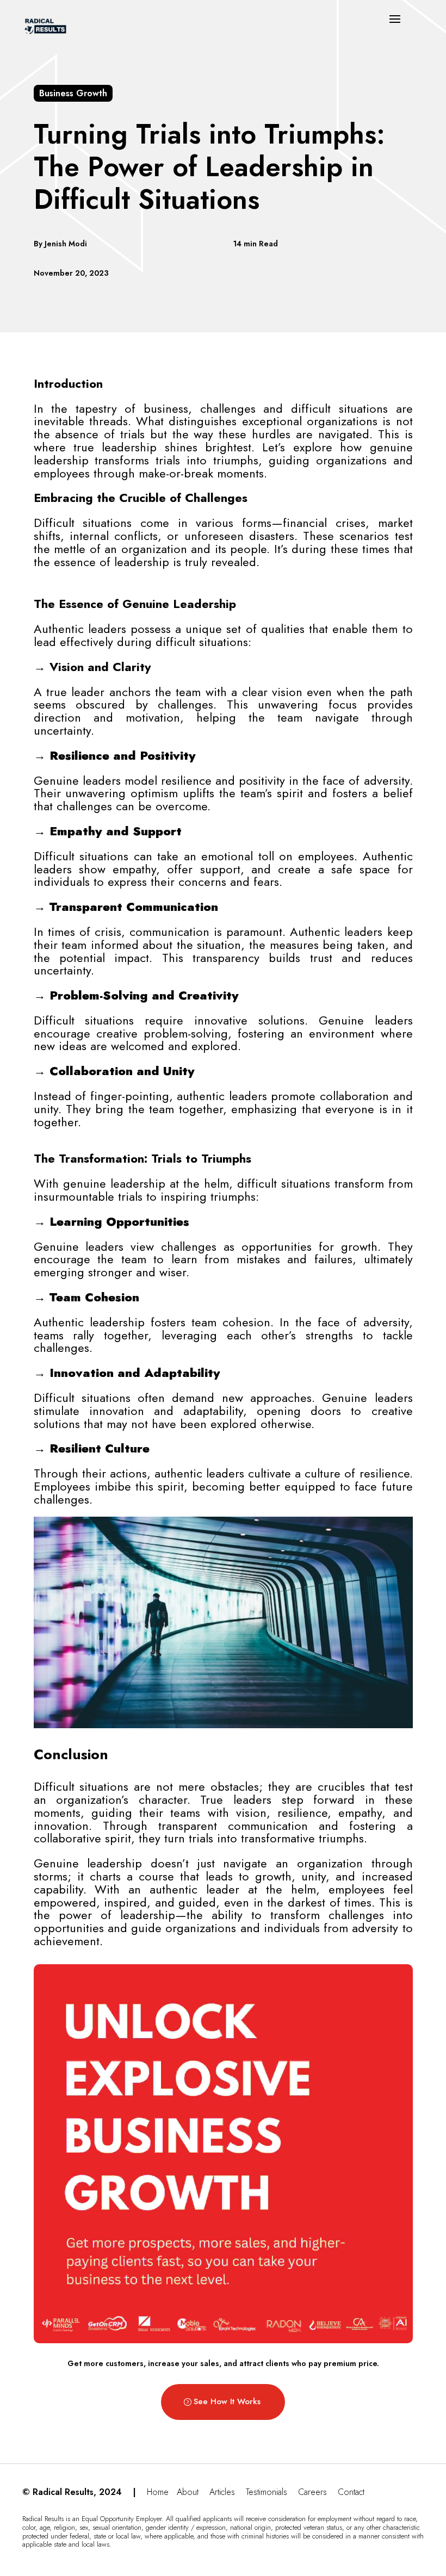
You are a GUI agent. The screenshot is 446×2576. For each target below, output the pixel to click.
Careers (312, 2492)
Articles (222, 2492)
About (188, 2492)
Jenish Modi (66, 244)
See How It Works (227, 2401)
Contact (351, 2492)
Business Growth (73, 93)
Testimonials (267, 2492)
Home (158, 2492)
